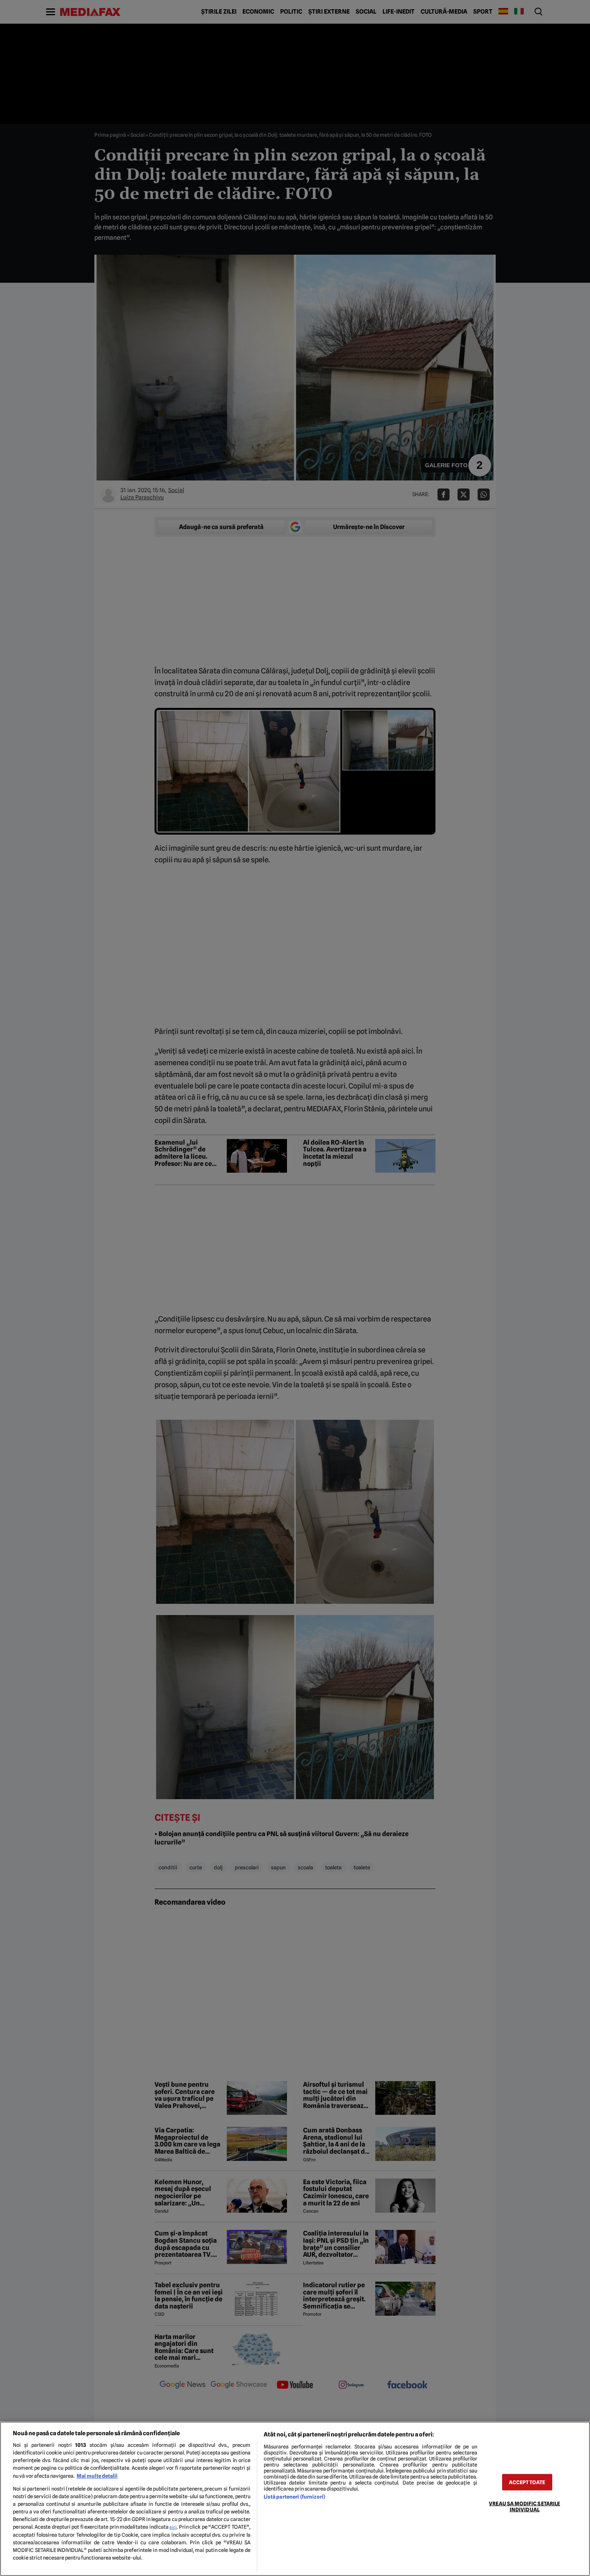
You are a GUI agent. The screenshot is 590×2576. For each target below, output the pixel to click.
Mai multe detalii (97, 2476)
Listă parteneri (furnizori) (294, 2497)
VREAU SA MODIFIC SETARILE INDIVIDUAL (524, 2506)
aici (173, 2527)
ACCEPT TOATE (527, 2482)
